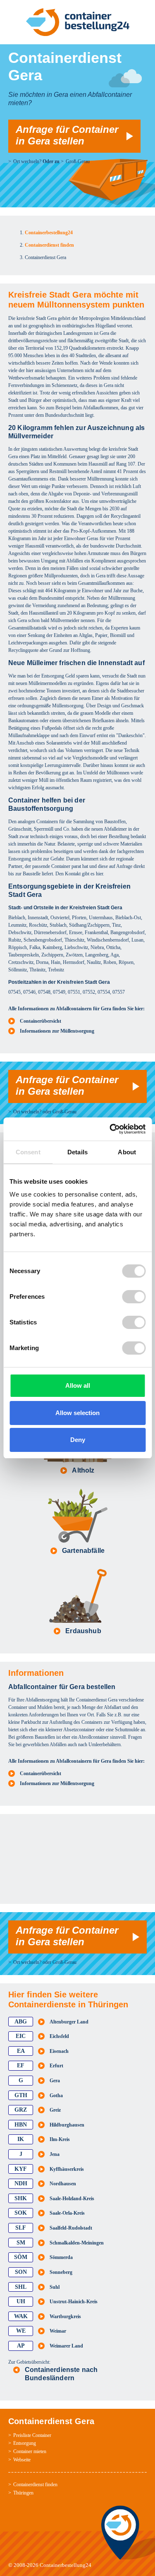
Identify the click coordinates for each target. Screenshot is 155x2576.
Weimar (58, 2331)
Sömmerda (61, 2257)
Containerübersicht (41, 1021)
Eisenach (59, 2051)
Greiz (55, 2110)
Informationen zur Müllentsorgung (57, 1031)
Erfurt (56, 2066)
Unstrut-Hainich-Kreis (74, 2302)
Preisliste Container (32, 2435)
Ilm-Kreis (60, 2139)
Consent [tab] (28, 1152)
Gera (55, 2081)
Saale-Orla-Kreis (67, 2213)
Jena (55, 2154)
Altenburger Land (69, 2022)
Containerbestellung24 (66, 2565)
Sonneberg (61, 2272)
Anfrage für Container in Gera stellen (67, 135)
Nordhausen (63, 2184)
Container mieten (30, 2451)
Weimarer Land (66, 2346)
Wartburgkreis (65, 2316)
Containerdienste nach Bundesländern (61, 2374)
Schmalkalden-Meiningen (77, 2243)
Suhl (55, 2287)
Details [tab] (77, 1152)
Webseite (22, 2460)
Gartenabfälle (83, 1551)
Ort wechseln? (27, 161)
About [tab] (127, 1152)
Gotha (56, 2095)
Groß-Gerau (78, 161)
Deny (78, 1440)
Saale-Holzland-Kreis (72, 2199)
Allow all (78, 1385)
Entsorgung (25, 2443)
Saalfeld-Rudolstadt (71, 2228)
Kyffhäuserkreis (67, 2169)
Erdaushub (83, 1631)
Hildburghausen (67, 2125)
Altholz (83, 1470)
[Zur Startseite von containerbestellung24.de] (77, 22)
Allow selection (77, 1413)
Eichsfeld (59, 2036)
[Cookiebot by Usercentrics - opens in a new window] (110, 1129)
